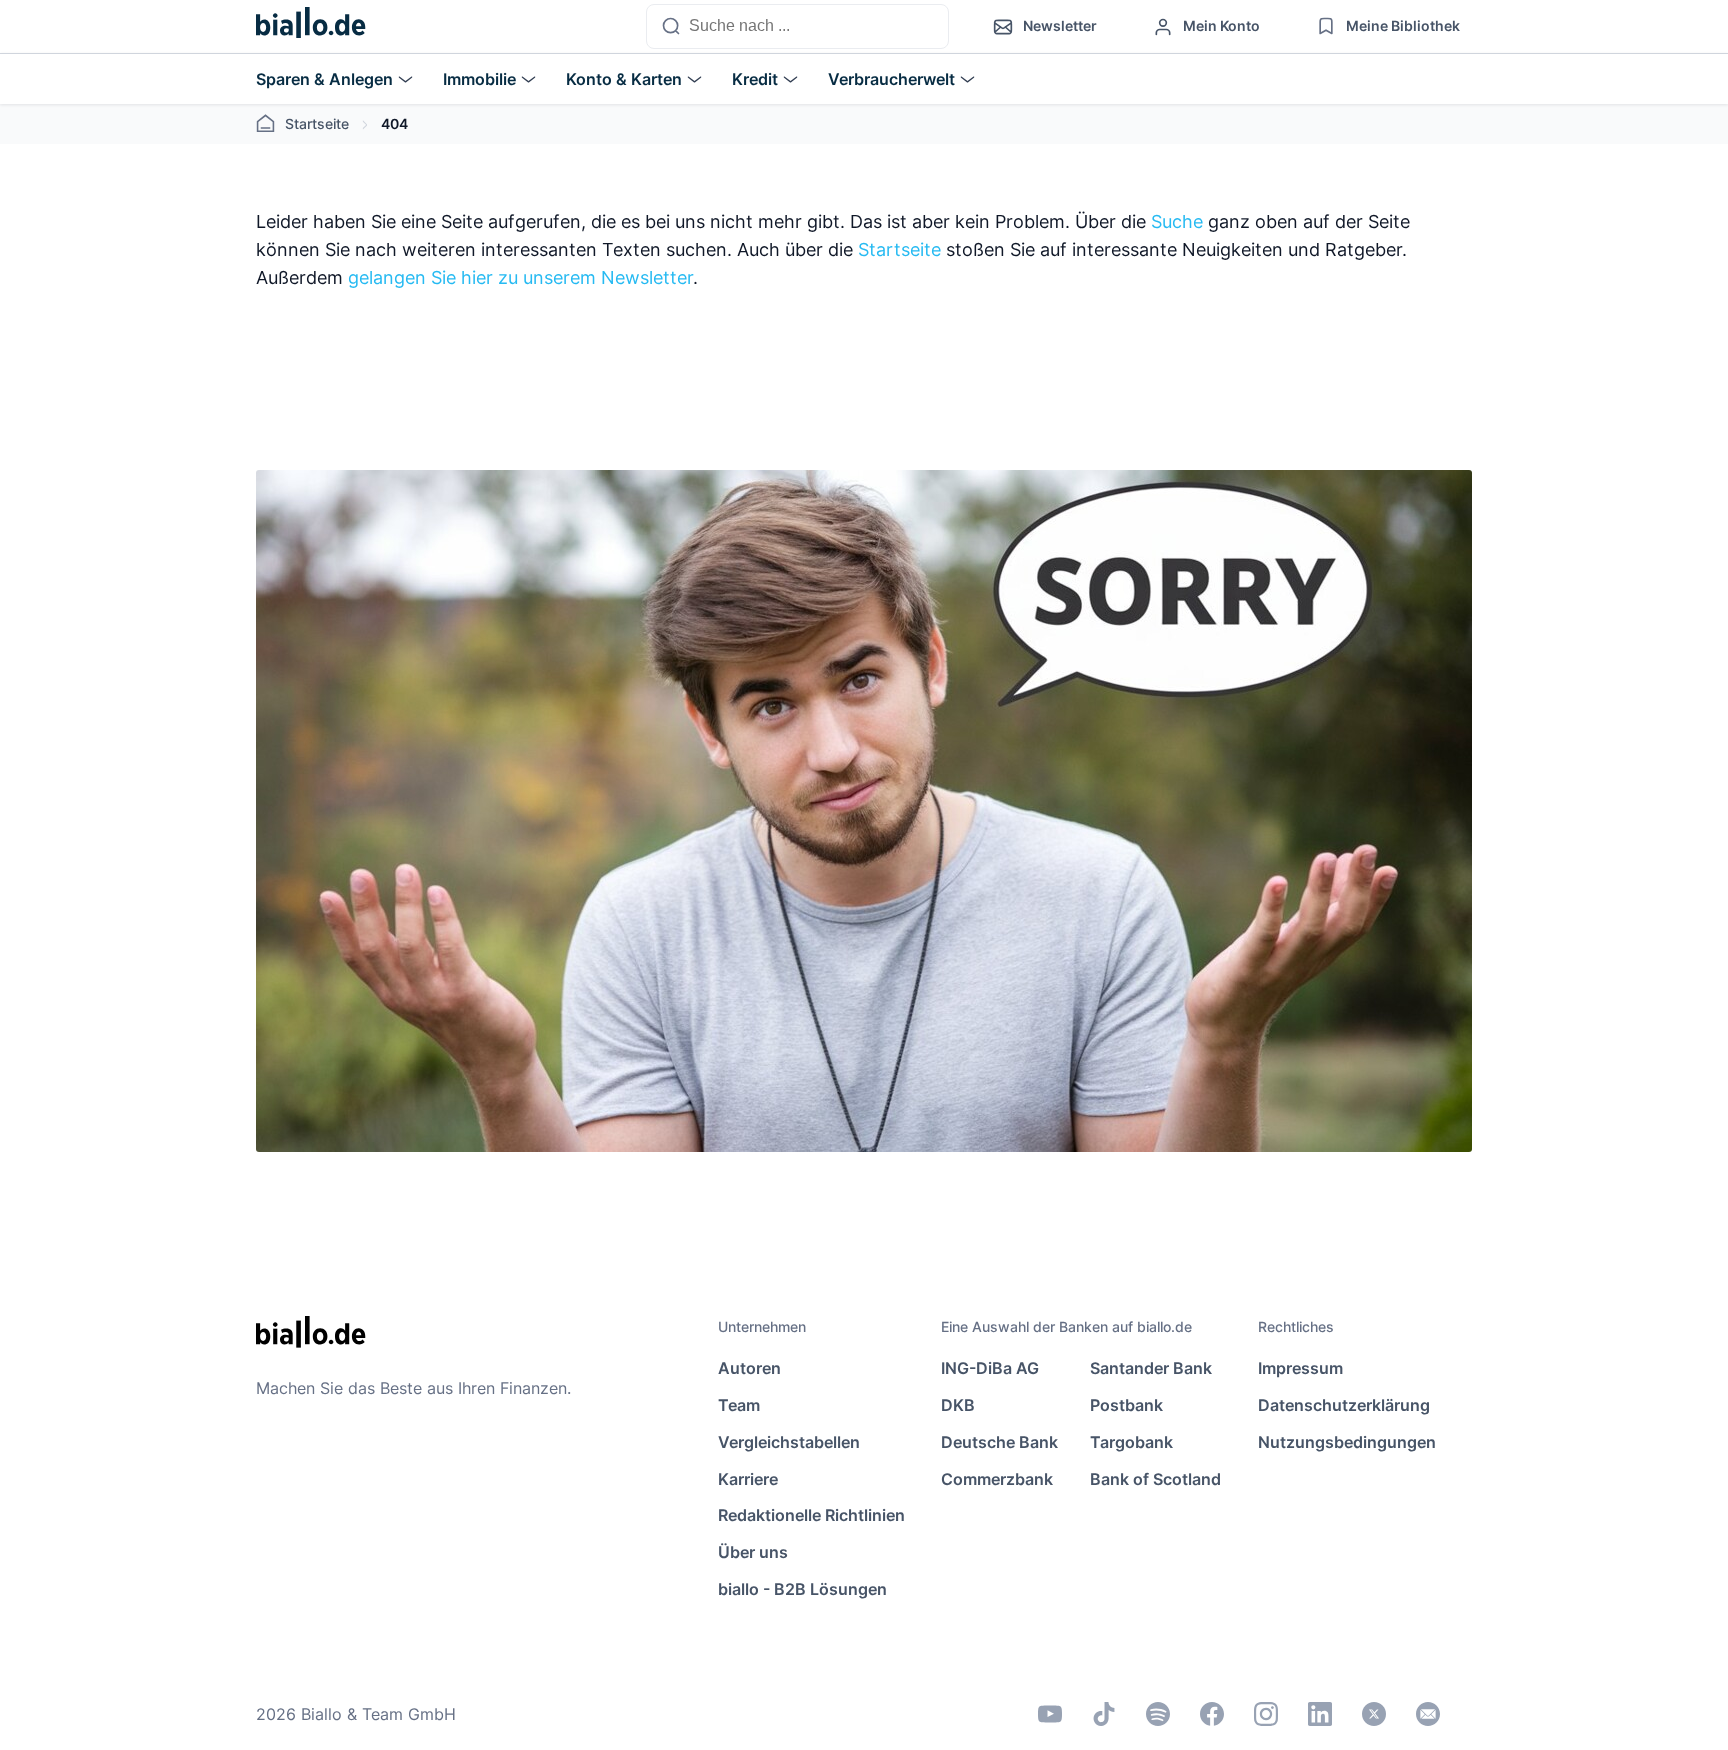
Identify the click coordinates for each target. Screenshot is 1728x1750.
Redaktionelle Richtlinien (811, 1515)
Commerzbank (997, 1479)
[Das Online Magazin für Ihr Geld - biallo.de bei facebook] (1212, 1714)
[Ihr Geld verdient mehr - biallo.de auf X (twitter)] (1374, 1714)
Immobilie (479, 79)
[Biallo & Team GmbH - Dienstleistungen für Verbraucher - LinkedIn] (1320, 1714)
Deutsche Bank (999, 1442)
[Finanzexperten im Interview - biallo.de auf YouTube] (1050, 1714)
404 (394, 123)
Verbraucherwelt (891, 79)
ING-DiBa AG (990, 1368)
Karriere (748, 1479)
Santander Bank (1151, 1368)
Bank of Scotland (1155, 1479)
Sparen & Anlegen (324, 79)
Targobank (1131, 1442)
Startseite (317, 123)
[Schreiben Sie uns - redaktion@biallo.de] (1428, 1714)
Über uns (753, 1552)
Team (739, 1405)
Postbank (1126, 1405)
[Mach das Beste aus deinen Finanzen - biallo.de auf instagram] (1266, 1714)
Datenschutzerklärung (1344, 1405)
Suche (1177, 221)
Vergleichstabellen (789, 1442)
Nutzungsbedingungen (1347, 1442)
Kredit (755, 79)
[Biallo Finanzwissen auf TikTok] (1104, 1714)
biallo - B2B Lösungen (802, 1589)
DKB (958, 1405)
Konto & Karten (624, 79)
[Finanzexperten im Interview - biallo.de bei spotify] (1158, 1714)
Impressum (1300, 1368)
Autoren (749, 1368)
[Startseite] (311, 27)
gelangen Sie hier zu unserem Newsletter (520, 277)
